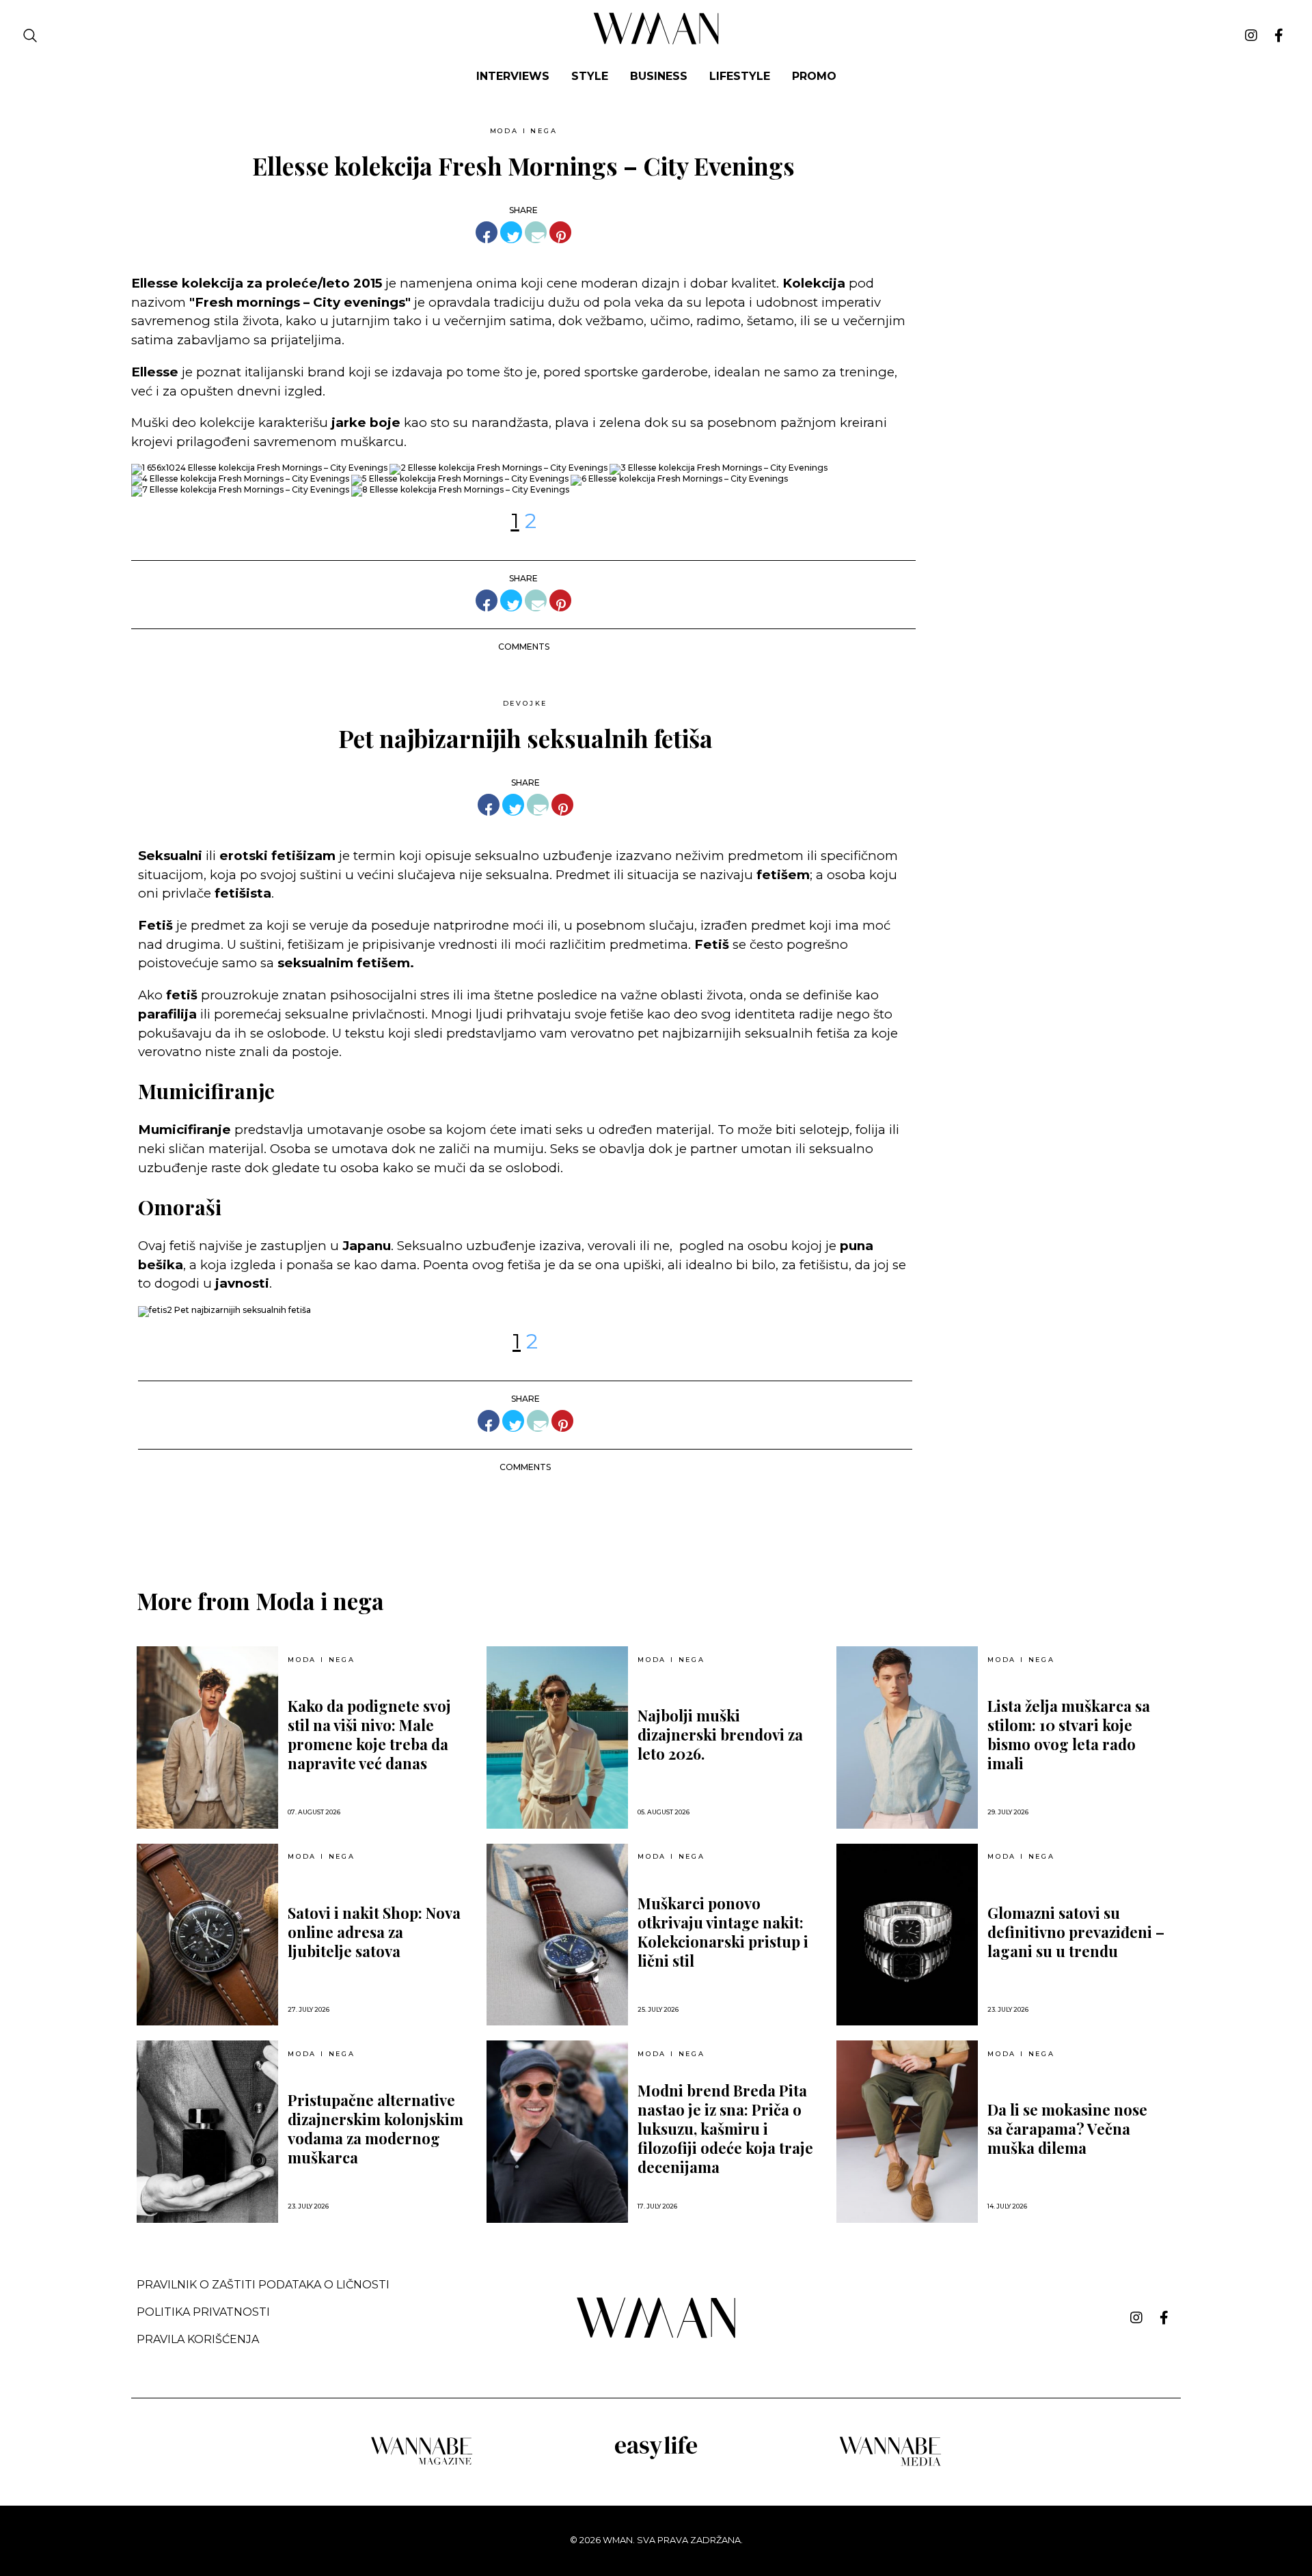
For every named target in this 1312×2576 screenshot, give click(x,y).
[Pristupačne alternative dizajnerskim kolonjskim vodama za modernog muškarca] (207, 2132)
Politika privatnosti (203, 2312)
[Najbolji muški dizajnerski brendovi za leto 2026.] (557, 1737)
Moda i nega (524, 131)
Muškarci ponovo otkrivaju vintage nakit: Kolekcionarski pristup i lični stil (723, 1932)
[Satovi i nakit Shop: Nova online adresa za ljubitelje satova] (207, 1935)
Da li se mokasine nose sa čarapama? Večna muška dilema (1067, 2129)
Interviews (513, 76)
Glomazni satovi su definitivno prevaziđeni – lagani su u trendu (1076, 1932)
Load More (656, 1518)
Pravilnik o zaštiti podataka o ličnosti (263, 2285)
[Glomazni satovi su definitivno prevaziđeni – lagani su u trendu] (907, 1935)
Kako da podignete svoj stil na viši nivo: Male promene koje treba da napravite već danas (369, 1734)
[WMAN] (656, 42)
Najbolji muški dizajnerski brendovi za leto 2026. (720, 1734)
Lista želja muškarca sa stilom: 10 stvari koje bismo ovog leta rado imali (1069, 1734)
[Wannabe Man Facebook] (1279, 36)
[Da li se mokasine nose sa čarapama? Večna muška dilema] (907, 2132)
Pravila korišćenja (198, 2339)
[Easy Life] (656, 2457)
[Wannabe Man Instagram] (1251, 36)
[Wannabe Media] (890, 2464)
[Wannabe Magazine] (422, 2464)
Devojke (525, 703)
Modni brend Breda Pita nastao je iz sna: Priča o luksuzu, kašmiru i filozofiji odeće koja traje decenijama (725, 2129)
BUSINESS (659, 76)
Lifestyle (740, 76)
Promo (814, 76)
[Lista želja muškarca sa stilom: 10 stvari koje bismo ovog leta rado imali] (907, 1737)
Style (590, 76)
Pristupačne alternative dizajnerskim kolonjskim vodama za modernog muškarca (375, 2129)
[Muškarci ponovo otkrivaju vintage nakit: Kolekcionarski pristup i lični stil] (557, 1935)
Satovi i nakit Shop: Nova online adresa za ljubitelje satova (374, 1932)
